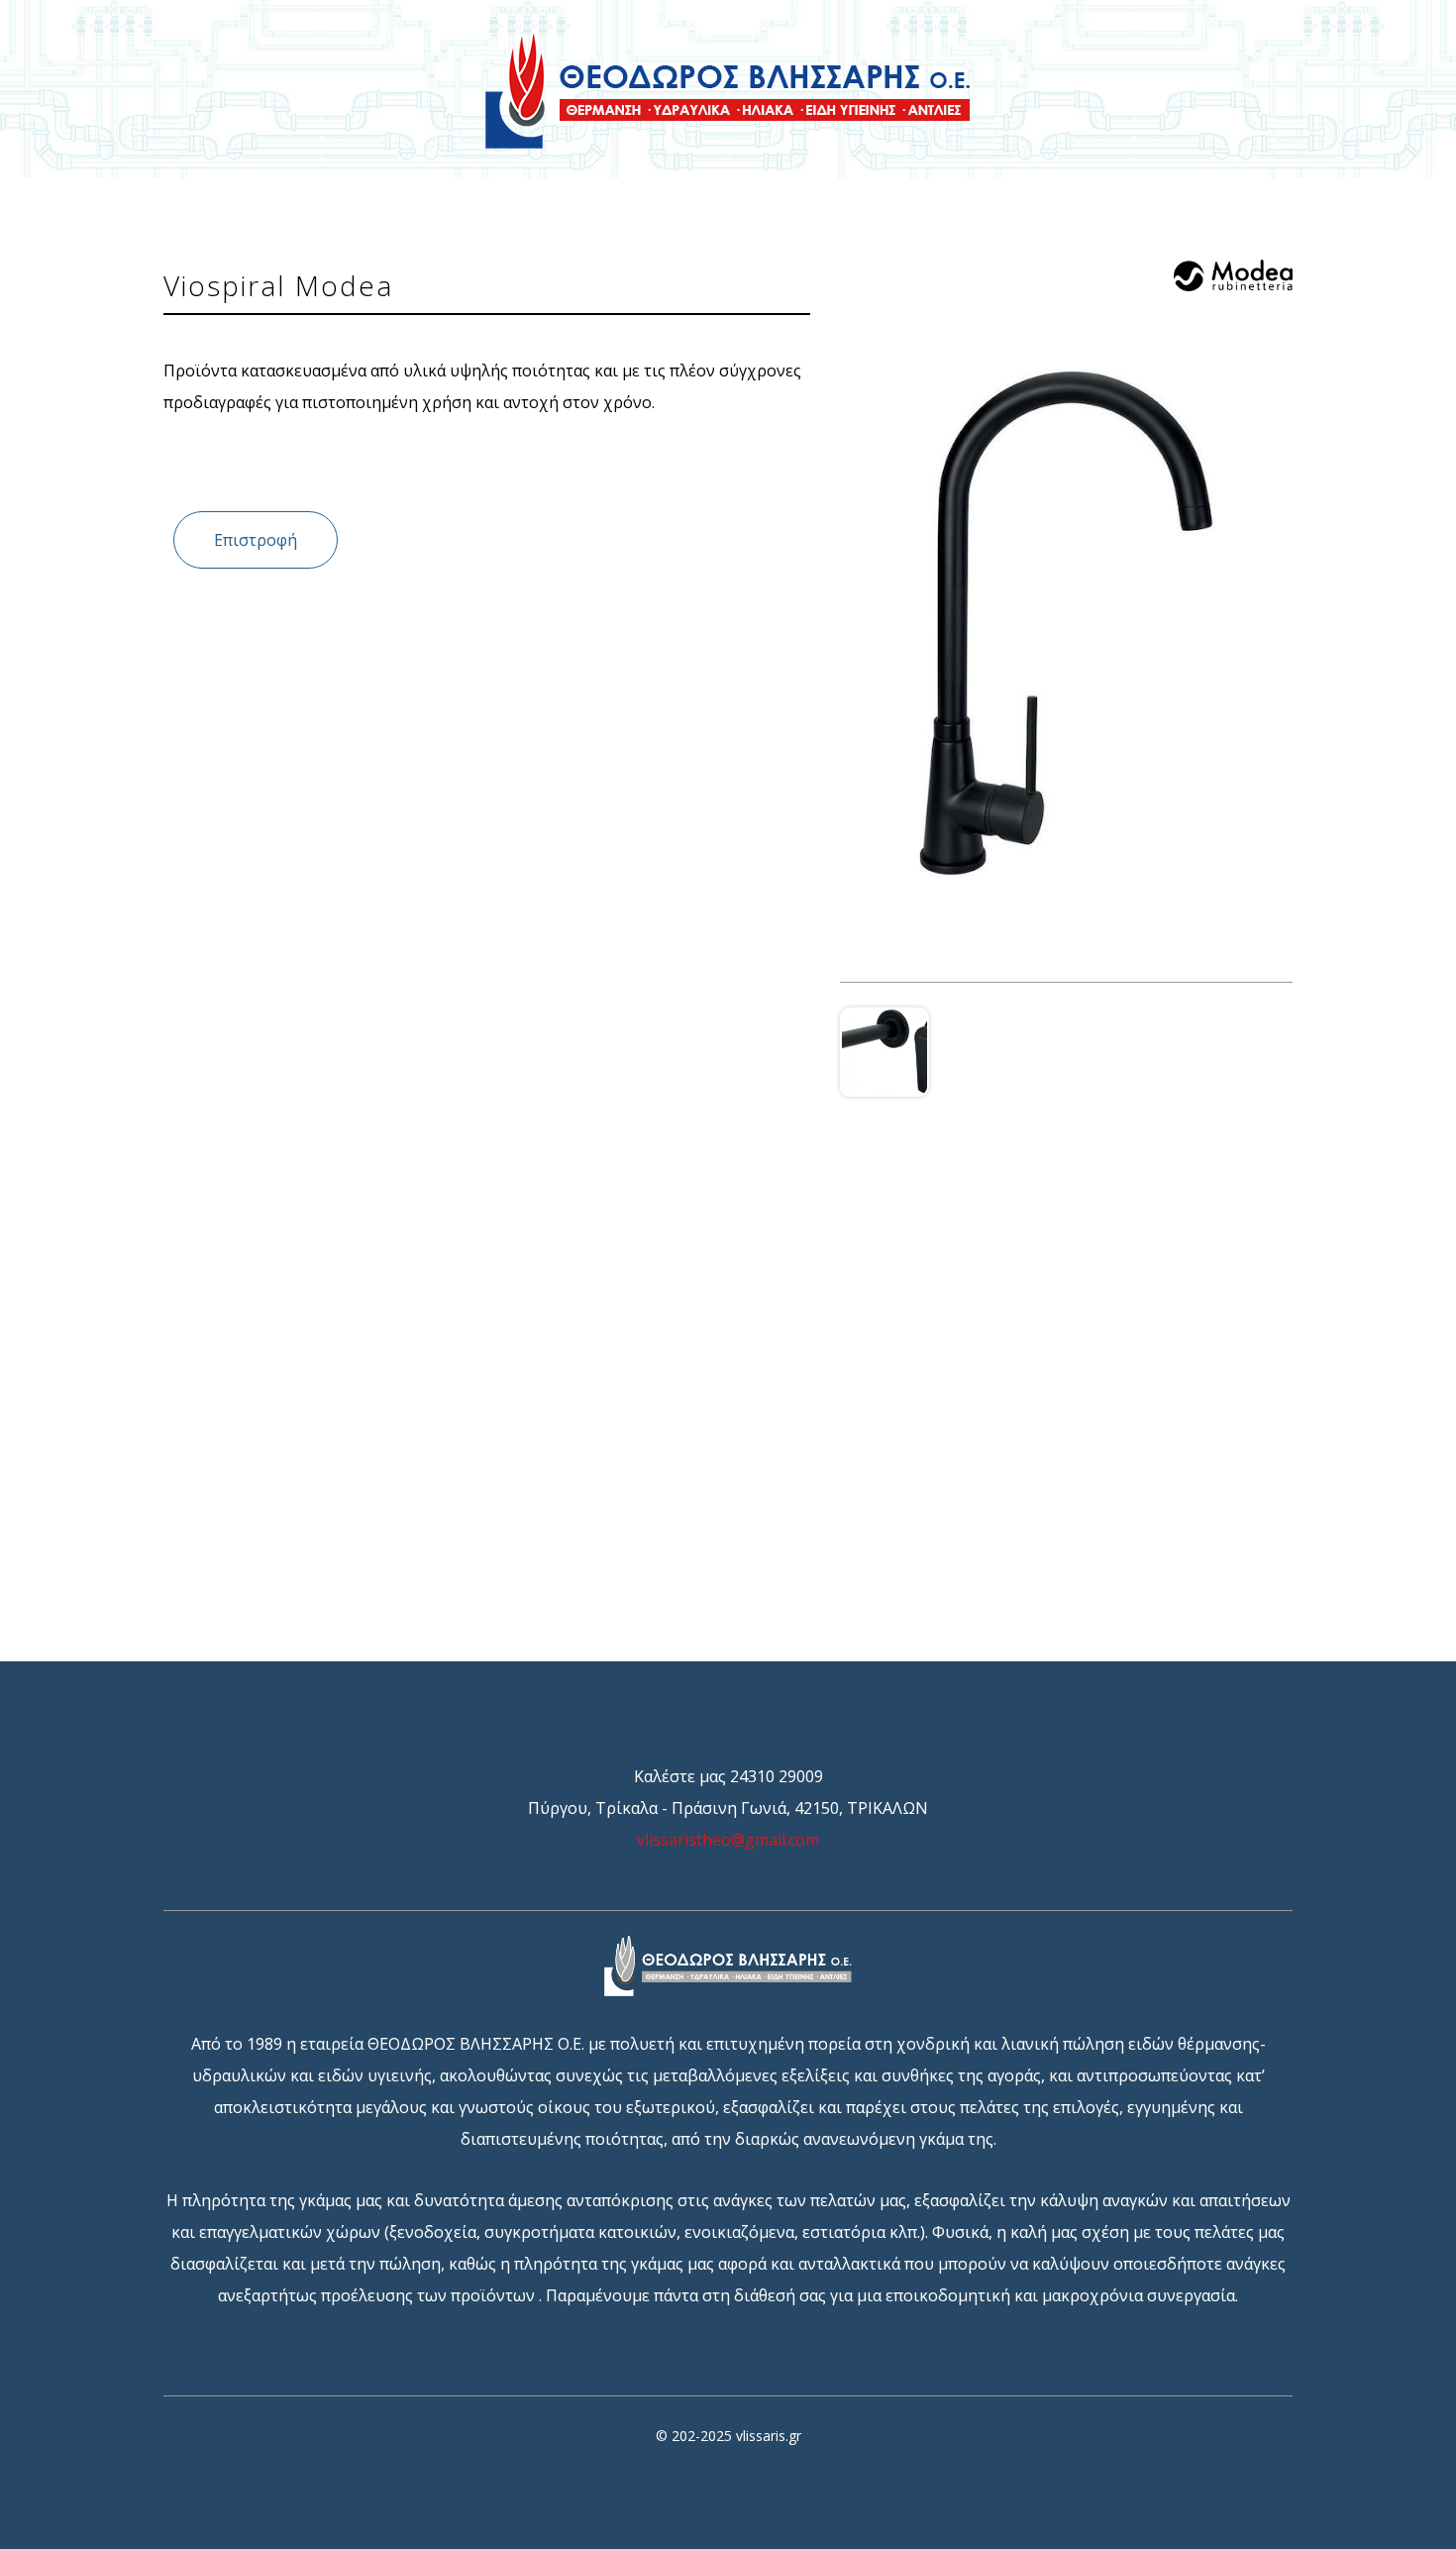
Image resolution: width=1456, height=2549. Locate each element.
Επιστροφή (256, 540)
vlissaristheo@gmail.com (728, 1840)
